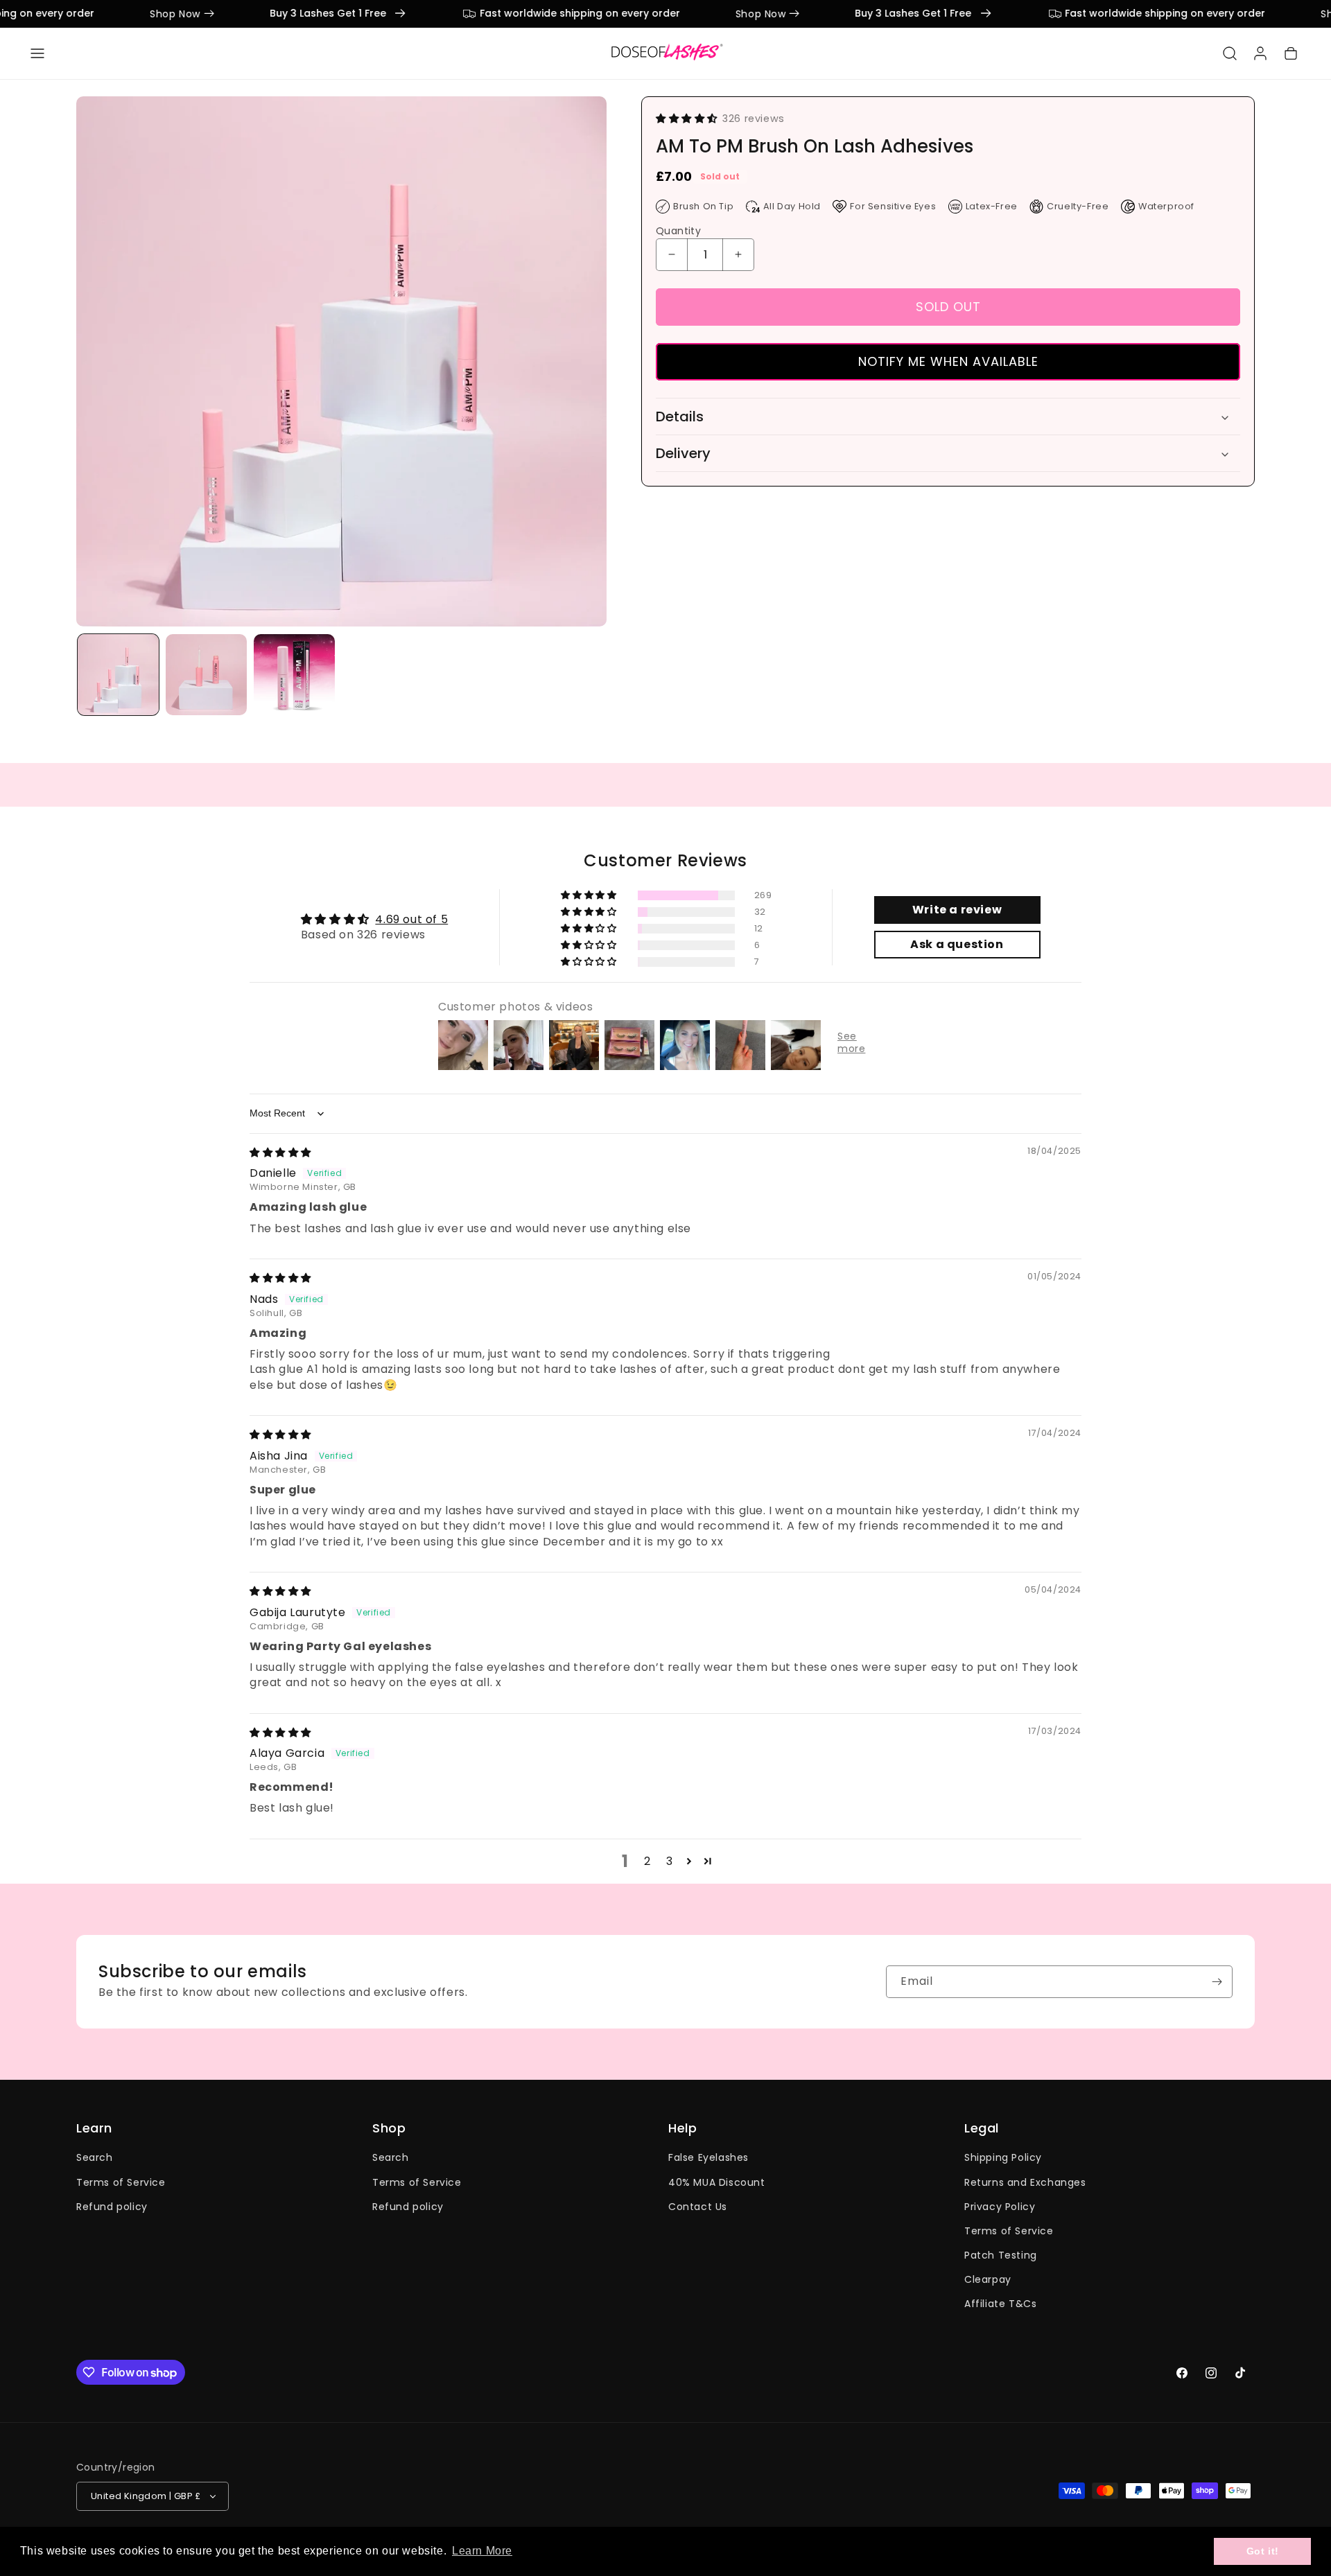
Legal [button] (982, 2128)
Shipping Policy (1003, 2158)
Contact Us (698, 2207)
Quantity (678, 231)
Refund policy (112, 2207)
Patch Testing (1001, 2255)
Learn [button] (94, 2128)
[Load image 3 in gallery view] (294, 675)
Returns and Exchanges (1025, 2182)
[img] (280, 1152)
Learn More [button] (482, 2551)
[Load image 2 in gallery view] (206, 675)
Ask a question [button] (957, 944)
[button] (37, 53)
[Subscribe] (1217, 1982)
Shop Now (155, 14)
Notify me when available (948, 361)
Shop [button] (389, 2128)
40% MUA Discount (717, 2182)
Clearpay (988, 2280)
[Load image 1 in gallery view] (118, 675)
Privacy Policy (1000, 2207)
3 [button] (670, 1861)
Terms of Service (121, 2182)
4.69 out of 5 (411, 919)
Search (95, 2158)
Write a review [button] (957, 910)
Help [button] (682, 2128)
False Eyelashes (708, 2158)
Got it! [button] (1263, 2551)
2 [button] (647, 1861)
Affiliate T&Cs (1000, 2304)
